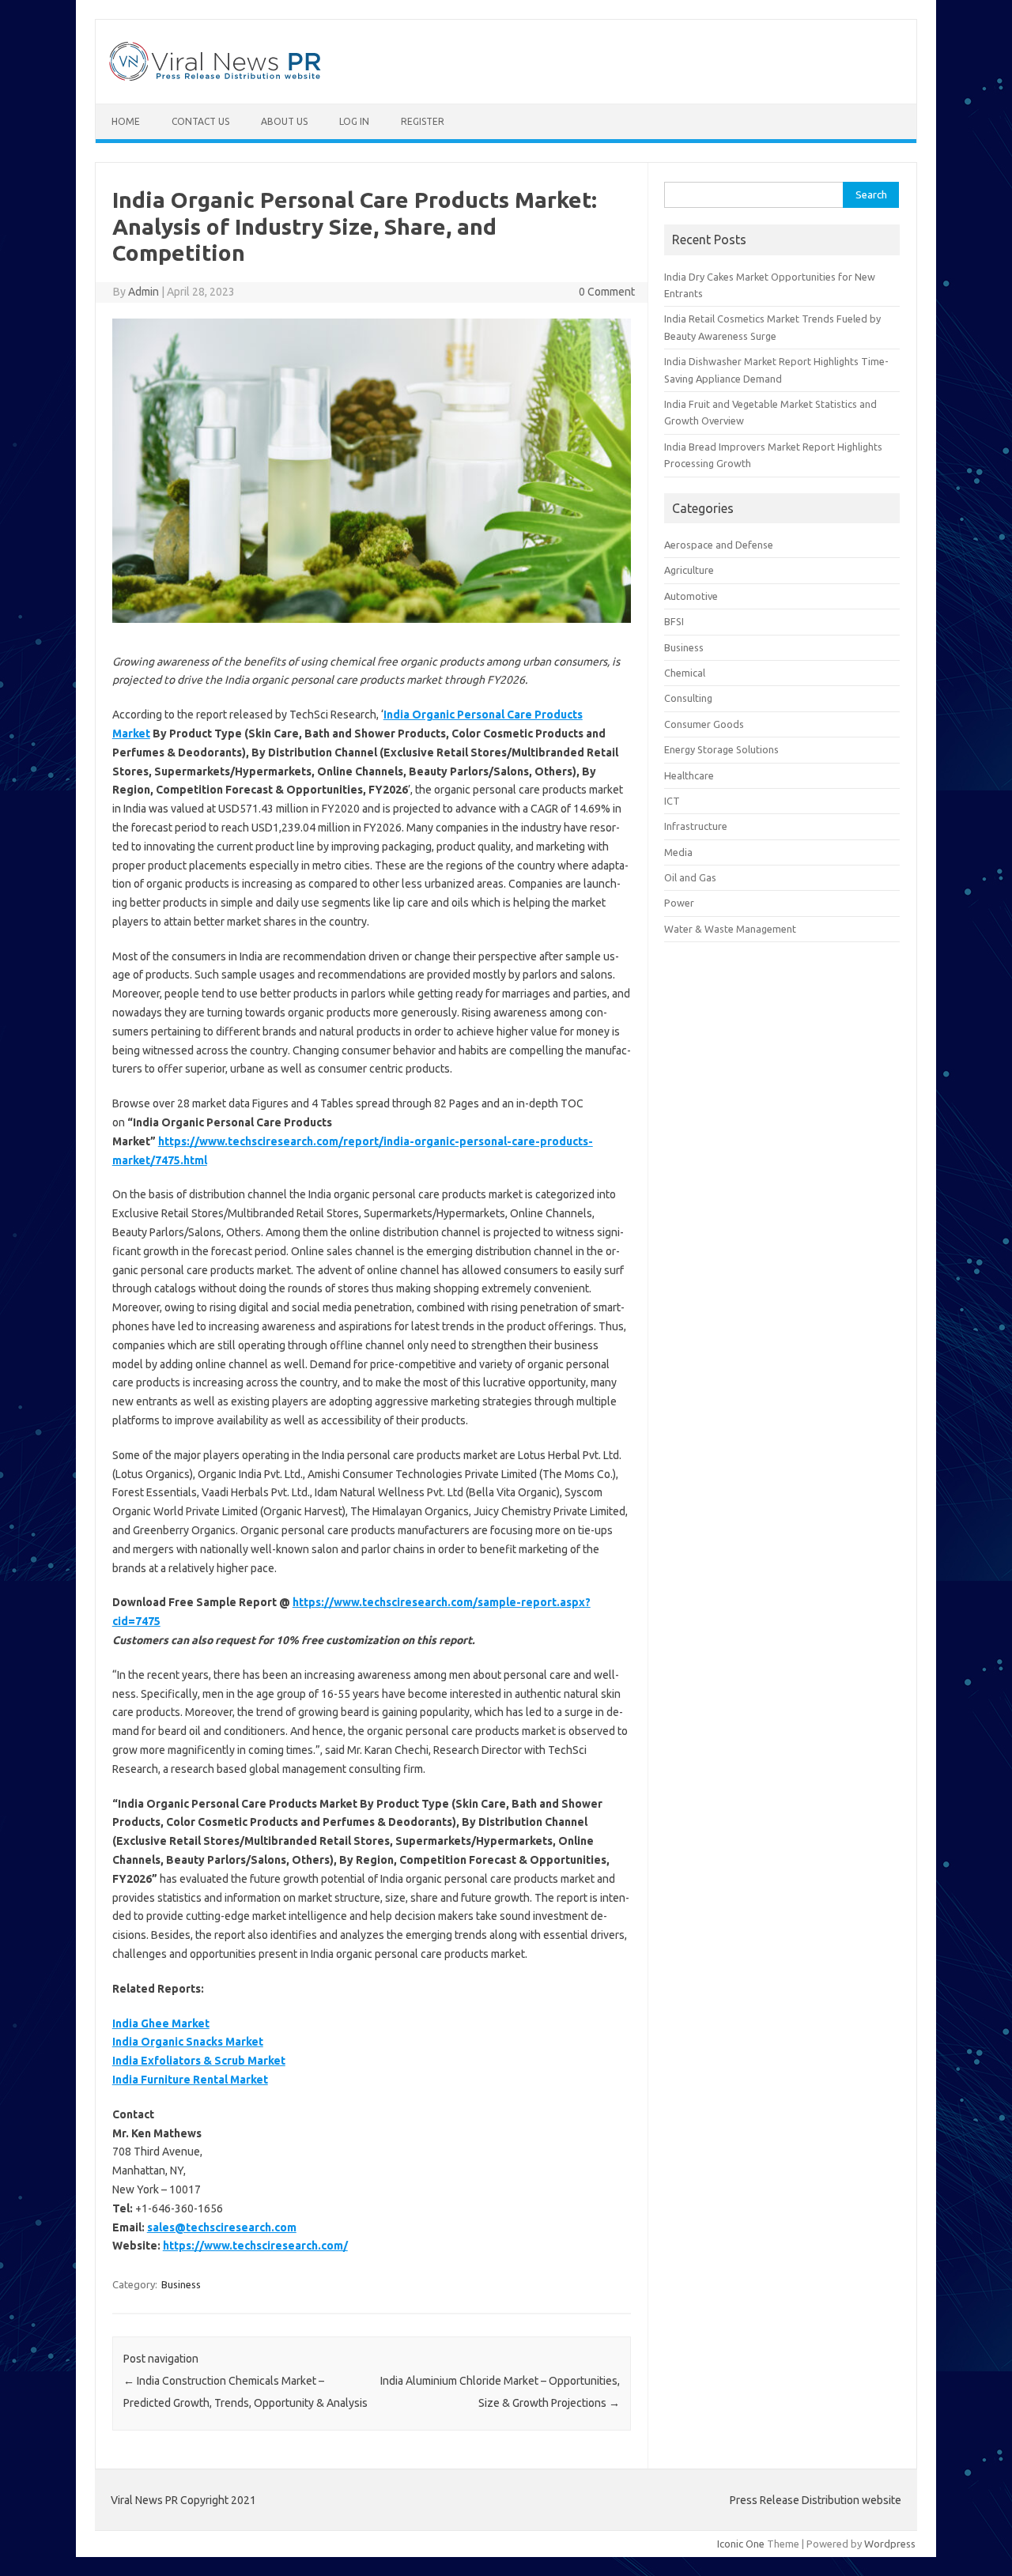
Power (679, 903)
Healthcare (689, 775)
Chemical (685, 673)
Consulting (688, 698)
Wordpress (890, 2544)
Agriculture (689, 570)
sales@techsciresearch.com (222, 2227)
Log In (354, 121)
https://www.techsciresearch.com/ (255, 2246)
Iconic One (741, 2544)
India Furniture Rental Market (190, 2080)
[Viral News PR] (215, 77)
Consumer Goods (704, 724)
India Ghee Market (161, 2023)
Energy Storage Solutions (721, 749)
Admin (143, 292)
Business (181, 2284)
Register (423, 121)
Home (126, 121)
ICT (672, 801)
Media (678, 852)
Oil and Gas (690, 877)
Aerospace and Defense (719, 545)
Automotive (691, 596)
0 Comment (607, 292)
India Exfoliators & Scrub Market (199, 2061)
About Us (284, 121)
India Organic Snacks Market (188, 2042)
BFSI (674, 621)
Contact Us (200, 121)
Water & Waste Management (730, 929)
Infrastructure (696, 826)
